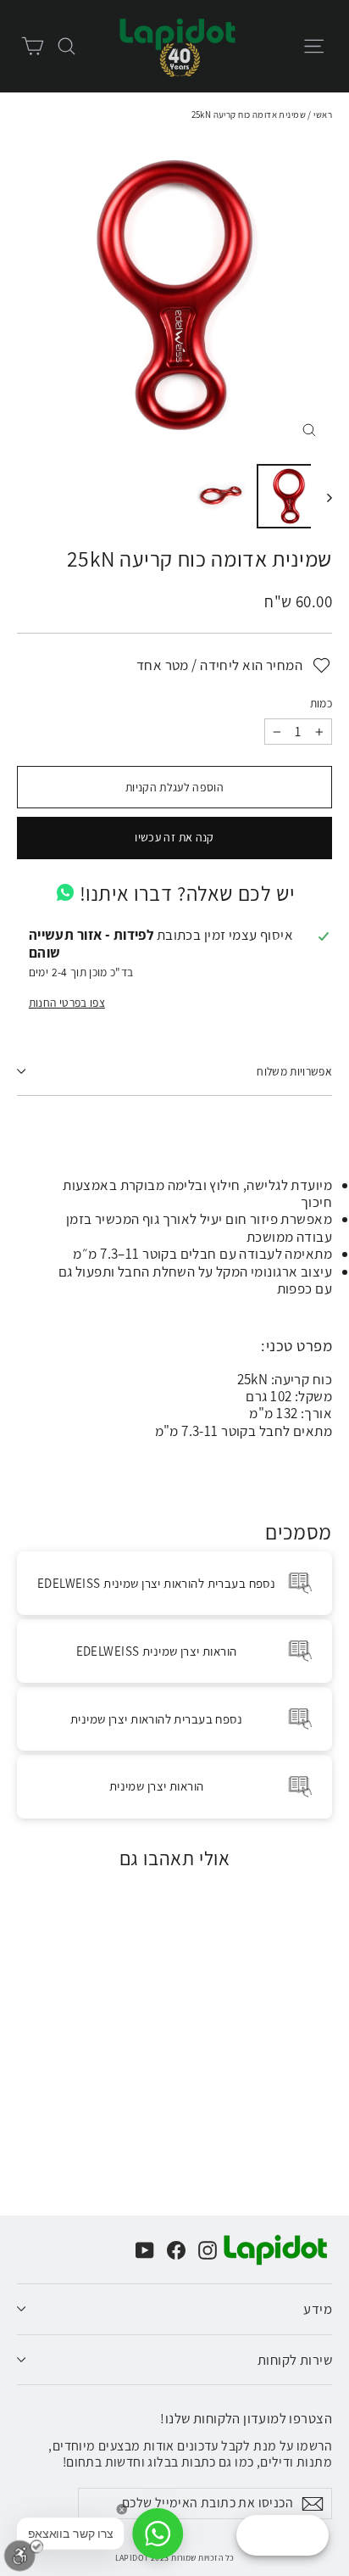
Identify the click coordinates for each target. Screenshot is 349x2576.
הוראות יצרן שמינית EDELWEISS (157, 1651)
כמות (321, 704)
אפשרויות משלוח (294, 1071)
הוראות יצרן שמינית (157, 1786)
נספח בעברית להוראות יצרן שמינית (156, 1719)
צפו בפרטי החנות (67, 1003)
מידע (318, 2309)
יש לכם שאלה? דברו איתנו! (187, 893)
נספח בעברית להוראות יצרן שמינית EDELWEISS (156, 1583)
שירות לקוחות (295, 2360)
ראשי (323, 115)
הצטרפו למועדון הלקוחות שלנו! (246, 2417)
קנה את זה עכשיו (174, 837)
